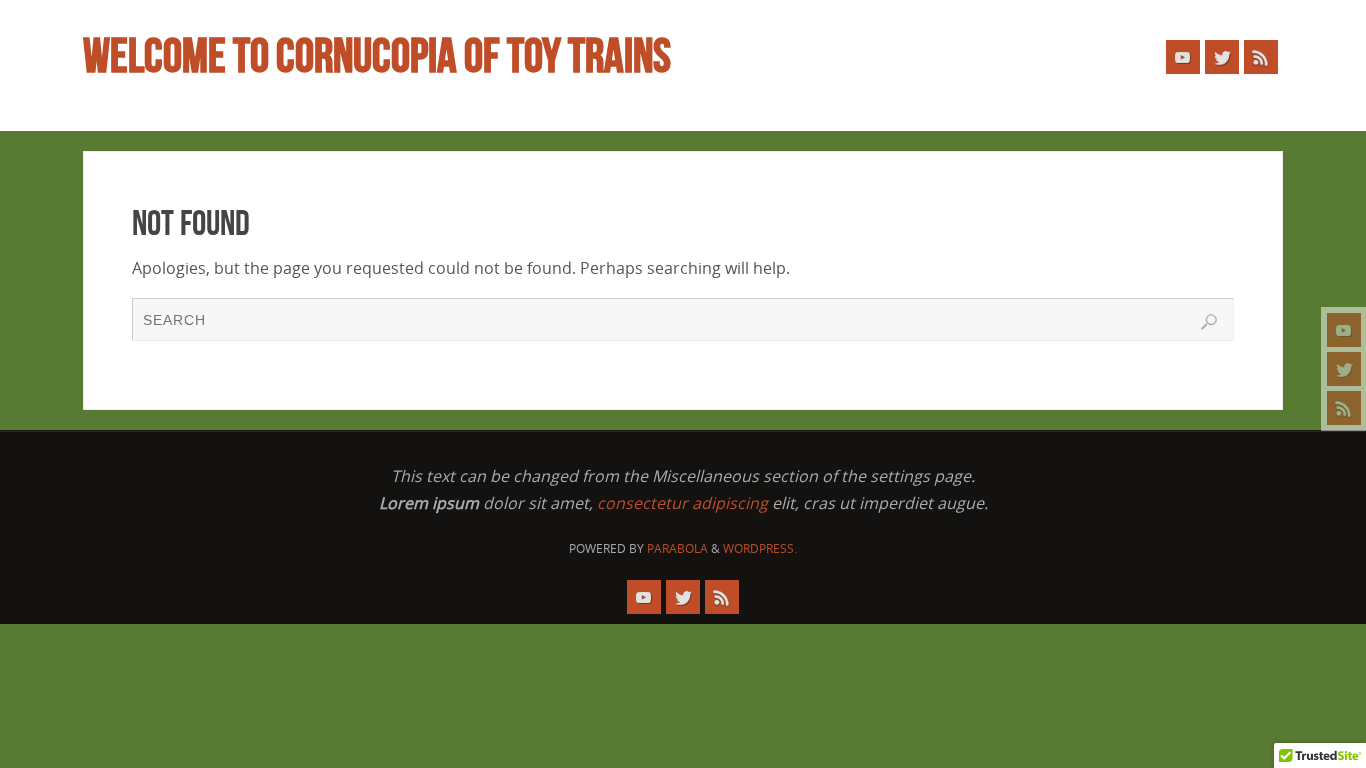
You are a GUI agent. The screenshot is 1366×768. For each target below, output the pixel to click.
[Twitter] (1344, 369)
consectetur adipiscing (682, 503)
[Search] (1209, 322)
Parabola (677, 548)
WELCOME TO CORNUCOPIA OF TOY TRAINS (377, 56)
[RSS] (1344, 408)
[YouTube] (1344, 330)
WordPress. (760, 548)
